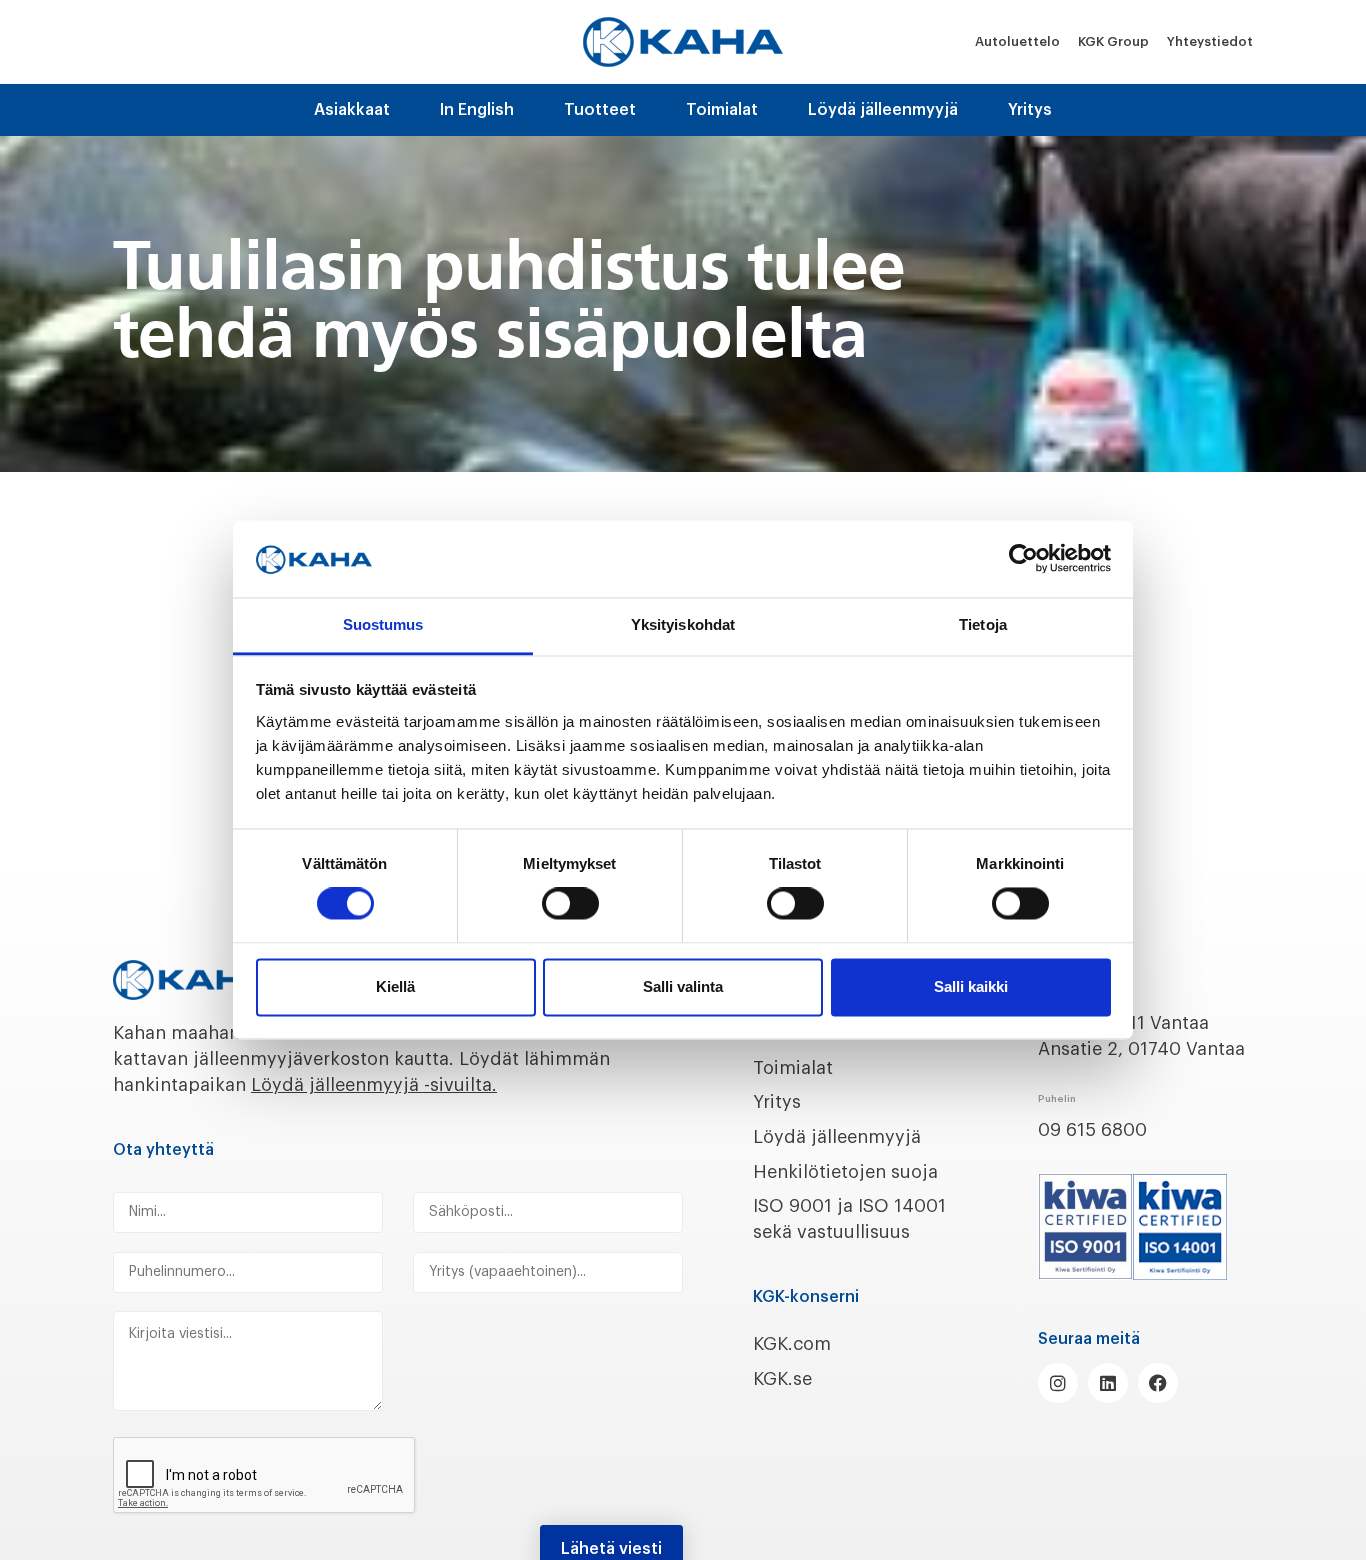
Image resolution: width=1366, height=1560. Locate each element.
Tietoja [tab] (983, 624)
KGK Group (1113, 41)
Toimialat (722, 110)
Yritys (1030, 110)
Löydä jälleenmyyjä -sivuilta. (374, 1085)
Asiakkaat (352, 110)
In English (477, 110)
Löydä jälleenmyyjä (883, 110)
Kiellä (395, 986)
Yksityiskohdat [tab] (683, 624)
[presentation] (265, 1476)
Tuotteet (600, 110)
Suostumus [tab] (383, 624)
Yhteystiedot (1210, 41)
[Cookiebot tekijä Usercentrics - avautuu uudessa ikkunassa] (1023, 559)
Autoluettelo (1017, 41)
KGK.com (792, 1344)
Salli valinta (683, 986)
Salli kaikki (971, 986)
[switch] (570, 904)
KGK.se (782, 1379)
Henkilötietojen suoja (845, 1172)
